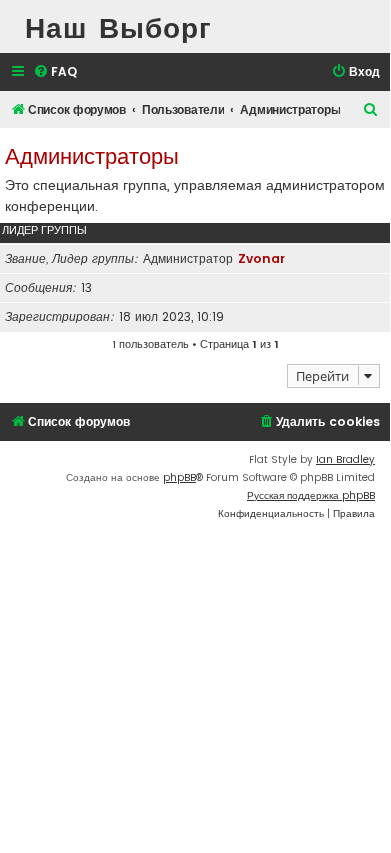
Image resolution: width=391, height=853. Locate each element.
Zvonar (261, 258)
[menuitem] (55, 72)
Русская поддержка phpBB (311, 495)
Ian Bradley (345, 459)
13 (86, 287)
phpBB (179, 477)
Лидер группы (44, 230)
